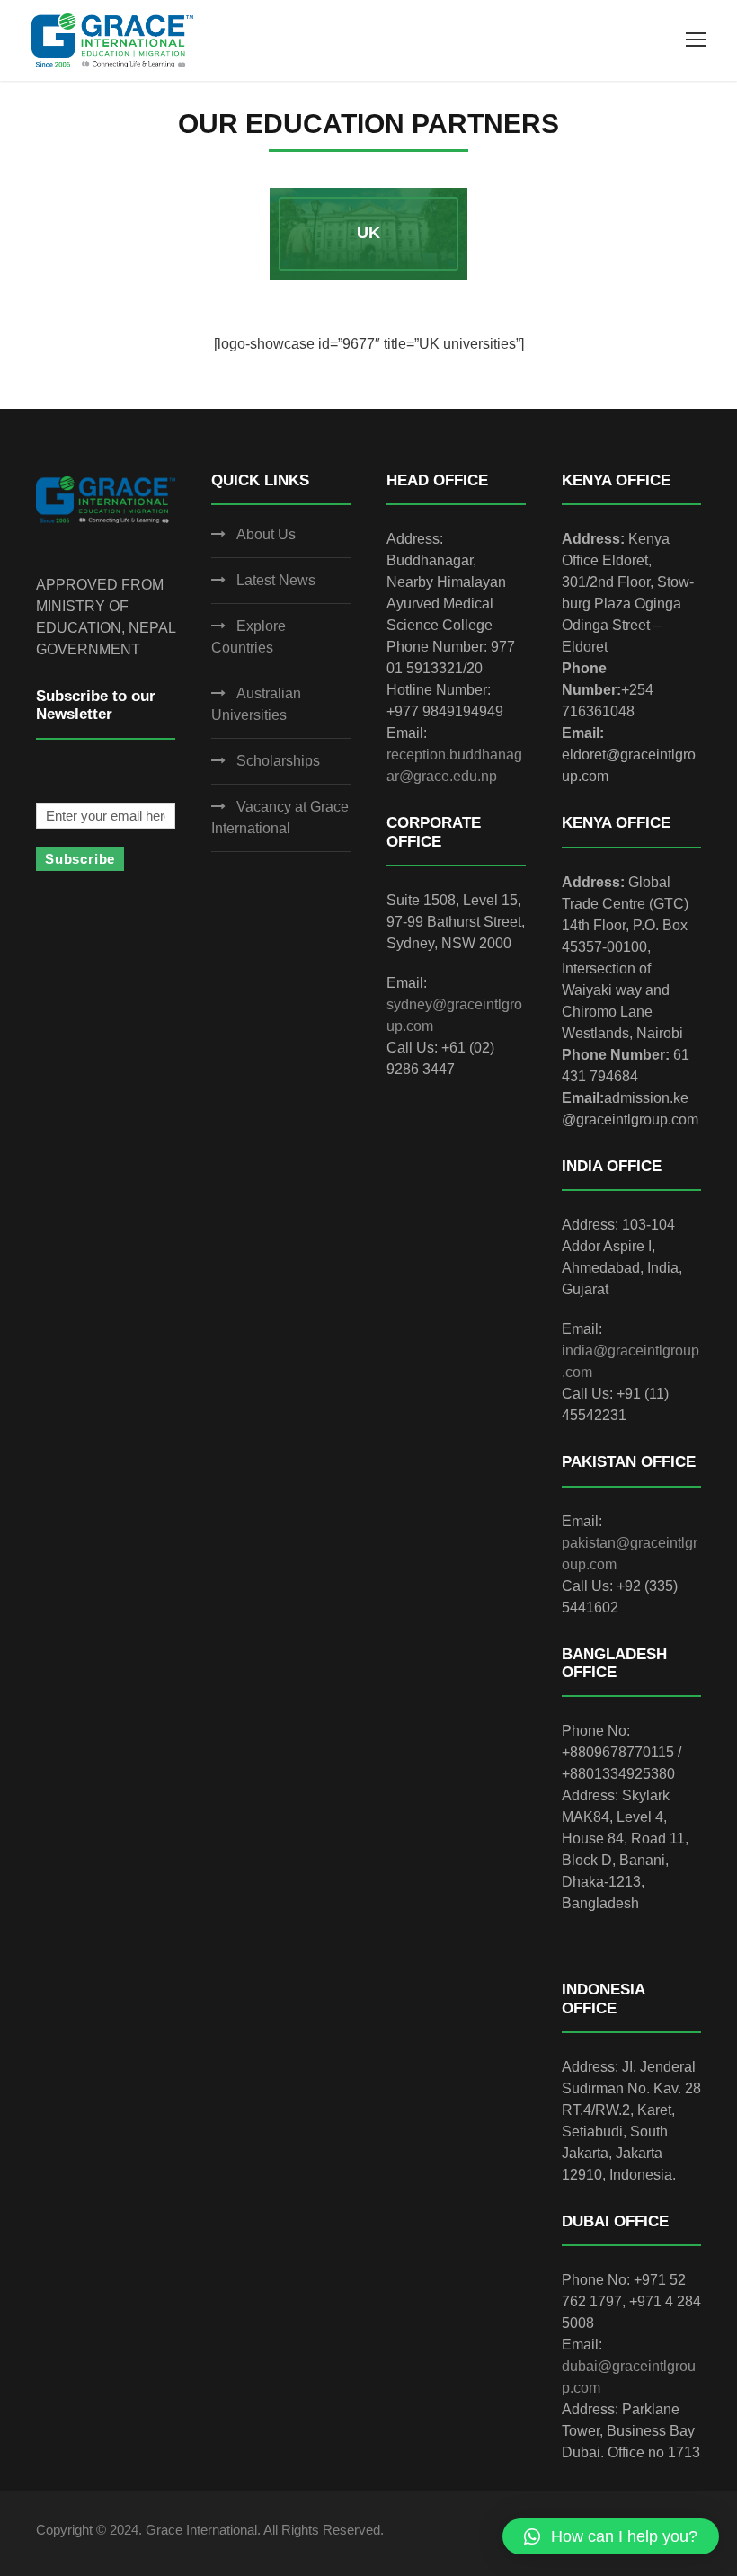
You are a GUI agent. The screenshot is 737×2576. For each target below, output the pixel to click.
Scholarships (278, 761)
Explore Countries (249, 637)
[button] (611, 2536)
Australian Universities (256, 704)
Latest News (276, 580)
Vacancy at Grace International (280, 817)
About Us (266, 534)
